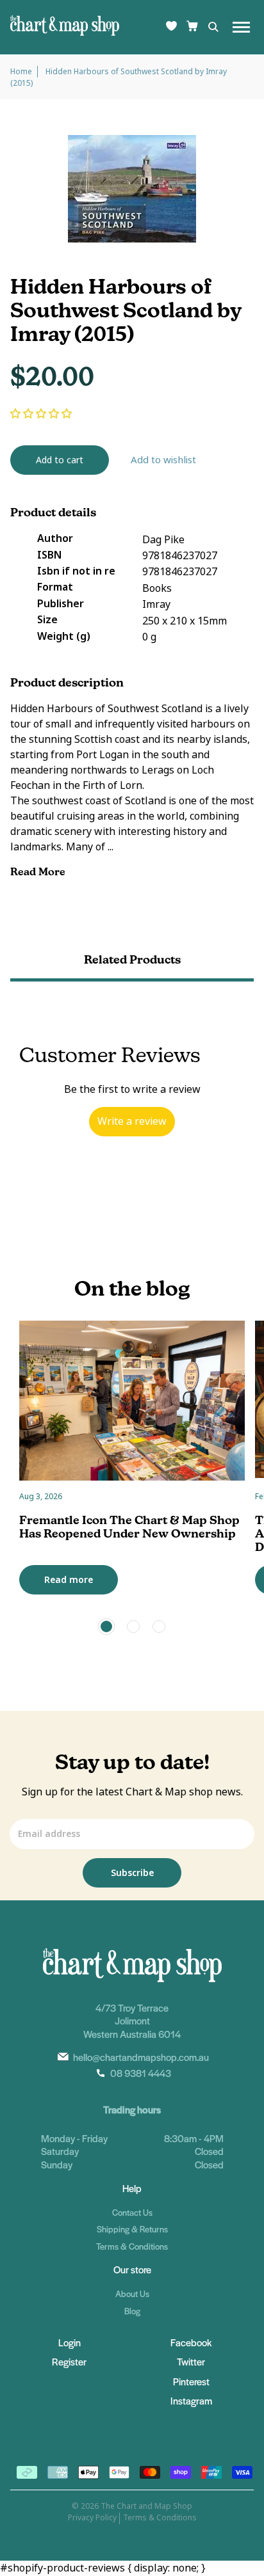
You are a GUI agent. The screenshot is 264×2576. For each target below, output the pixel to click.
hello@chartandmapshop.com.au (141, 2057)
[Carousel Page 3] (159, 1626)
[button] (41, 414)
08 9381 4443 (141, 2073)
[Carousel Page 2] (133, 1626)
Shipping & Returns (132, 2229)
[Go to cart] (192, 27)
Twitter (191, 2361)
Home (21, 72)
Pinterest (191, 2381)
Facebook (191, 2342)
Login (70, 2342)
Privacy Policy (92, 2518)
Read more (69, 1580)
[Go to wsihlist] (171, 27)
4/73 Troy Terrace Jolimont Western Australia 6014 (132, 2021)
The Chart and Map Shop (146, 2506)
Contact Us (132, 2212)
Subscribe (132, 1873)
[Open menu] (241, 27)
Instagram (191, 2400)
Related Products (132, 959)
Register (69, 2361)
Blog (132, 2311)
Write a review (132, 1121)
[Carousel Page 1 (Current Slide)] (106, 1626)
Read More (39, 872)
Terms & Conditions (132, 2246)
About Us (132, 2294)
